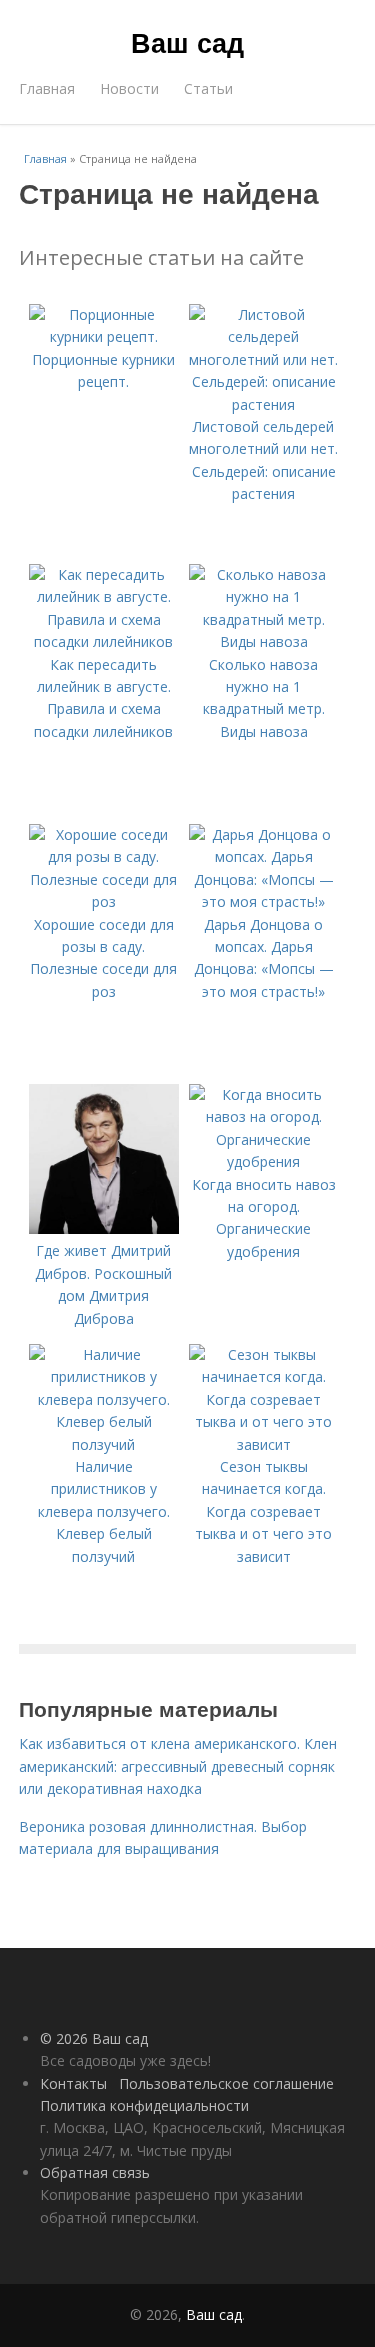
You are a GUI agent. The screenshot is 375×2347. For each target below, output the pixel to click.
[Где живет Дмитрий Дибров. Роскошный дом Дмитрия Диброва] (104, 1228)
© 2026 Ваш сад (94, 2038)
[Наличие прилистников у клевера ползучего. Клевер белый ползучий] (104, 1444)
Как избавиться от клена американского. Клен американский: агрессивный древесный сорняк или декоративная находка (178, 1766)
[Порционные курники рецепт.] (104, 336)
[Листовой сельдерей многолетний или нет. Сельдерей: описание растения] (264, 404)
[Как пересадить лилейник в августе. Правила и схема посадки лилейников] (104, 641)
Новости (129, 88)
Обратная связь (95, 2172)
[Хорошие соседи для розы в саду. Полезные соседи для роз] (104, 901)
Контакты (73, 2083)
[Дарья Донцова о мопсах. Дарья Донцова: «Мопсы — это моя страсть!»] (264, 901)
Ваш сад (187, 42)
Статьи (208, 88)
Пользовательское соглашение (226, 2083)
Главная (47, 88)
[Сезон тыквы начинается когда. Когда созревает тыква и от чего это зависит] (264, 1444)
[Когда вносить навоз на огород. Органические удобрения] (264, 1161)
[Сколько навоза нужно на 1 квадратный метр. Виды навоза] (264, 641)
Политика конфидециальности (144, 2105)
